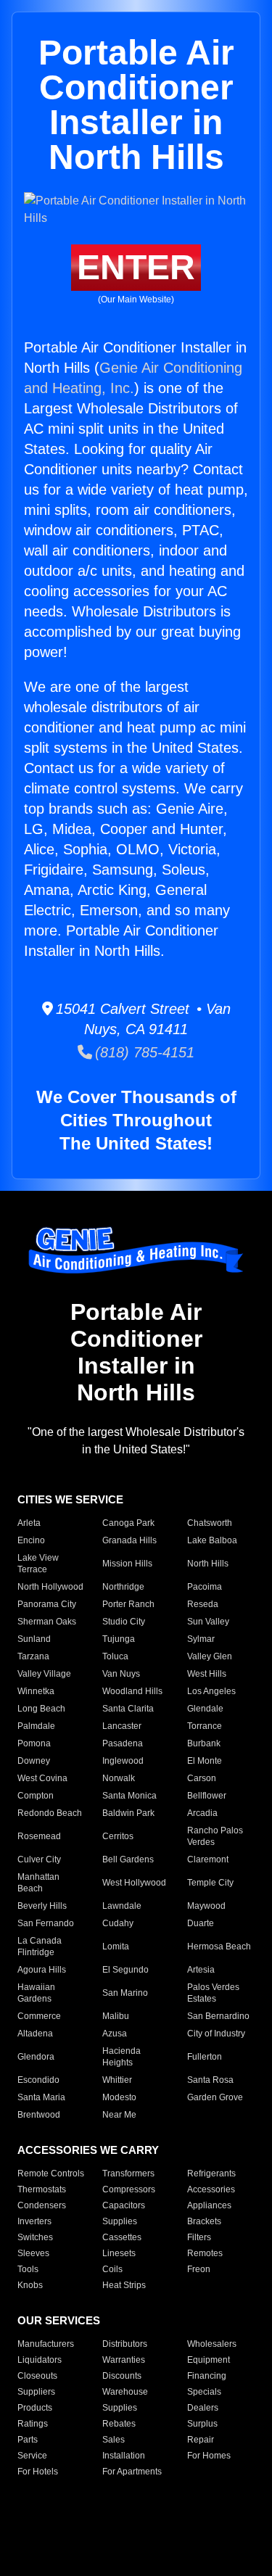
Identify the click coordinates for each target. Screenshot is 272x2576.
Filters (199, 2237)
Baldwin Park (128, 1813)
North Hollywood (50, 1587)
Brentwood (39, 2115)
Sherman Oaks (47, 1622)
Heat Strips (124, 2285)
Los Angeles (211, 1691)
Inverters (34, 2221)
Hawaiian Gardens (36, 1993)
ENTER (136, 267)
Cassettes (122, 2237)
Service (32, 2456)
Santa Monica (129, 1796)
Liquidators (40, 2360)
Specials (204, 2392)
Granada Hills (129, 1540)
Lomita (116, 1947)
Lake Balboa (212, 1540)
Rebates (119, 2424)
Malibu (116, 2016)
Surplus (202, 2424)
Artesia (201, 1970)
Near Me (119, 2115)
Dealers (203, 2408)
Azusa (115, 2034)
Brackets (204, 2221)
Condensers (42, 2205)
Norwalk (119, 1778)
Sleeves (33, 2253)
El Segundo (125, 1970)
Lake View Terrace (38, 1564)
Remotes (205, 2253)
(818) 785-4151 (143, 1052)
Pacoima (205, 1587)
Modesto (119, 2097)
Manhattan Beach (38, 1883)
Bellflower (207, 1796)
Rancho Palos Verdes (215, 1836)
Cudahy (118, 1923)
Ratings (33, 2424)
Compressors (129, 2189)
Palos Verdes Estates (213, 1993)
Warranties (124, 2360)
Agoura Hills (42, 1970)
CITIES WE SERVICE (70, 1499)
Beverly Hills (42, 1906)
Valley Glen (210, 1656)
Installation (124, 2456)
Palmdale (36, 1726)
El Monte (205, 1761)
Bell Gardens (128, 1859)
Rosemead (39, 1836)
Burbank (204, 1743)
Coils (112, 2269)
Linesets (119, 2253)
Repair (201, 2440)
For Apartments (132, 2472)
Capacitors (124, 2205)
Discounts (122, 2376)
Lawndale (122, 1906)
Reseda (203, 1604)
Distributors (125, 2344)
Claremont (208, 1859)
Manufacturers (46, 2344)
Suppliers (36, 2392)
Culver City (39, 1859)
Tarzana (33, 1656)
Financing (207, 2376)
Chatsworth (210, 1523)
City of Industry (216, 2034)
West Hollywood (134, 1883)
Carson (202, 1778)
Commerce (39, 2016)
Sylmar (201, 1639)
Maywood (206, 1906)
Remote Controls (51, 2173)
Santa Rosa (210, 2080)
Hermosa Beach (219, 1947)
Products (35, 2408)
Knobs (30, 2285)
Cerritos (118, 1836)
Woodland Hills (132, 1691)
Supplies (120, 2221)
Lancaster (122, 1726)
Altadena (35, 2034)
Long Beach (41, 1709)
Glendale (205, 1709)
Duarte (201, 1923)
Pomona (34, 1743)
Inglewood (123, 1761)
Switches (35, 2237)
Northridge (123, 1587)
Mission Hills (127, 1564)
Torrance (205, 1726)
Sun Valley (208, 1622)
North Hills (208, 1564)
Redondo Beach (50, 1813)
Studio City (124, 1622)
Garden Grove (215, 2097)
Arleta (29, 1523)
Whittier (117, 2080)
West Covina (42, 1778)
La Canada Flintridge (40, 1947)
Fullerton (205, 2057)
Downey (34, 1761)
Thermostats (42, 2189)
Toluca (115, 1656)
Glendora (36, 2057)
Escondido (38, 2080)
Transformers (128, 2173)
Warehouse (125, 2392)
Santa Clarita (128, 1709)
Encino (31, 1540)
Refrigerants (211, 2173)
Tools (28, 2269)
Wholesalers (212, 2344)
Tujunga (119, 1639)
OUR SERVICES (59, 2320)
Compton (36, 1796)
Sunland (34, 1639)
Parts (28, 2440)
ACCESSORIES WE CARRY (88, 2150)
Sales (114, 2440)
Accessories (211, 2189)
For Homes (209, 2456)
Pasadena (123, 1743)
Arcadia (202, 1813)
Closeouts (37, 2376)
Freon (199, 2269)
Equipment (209, 2360)
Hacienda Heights (121, 2057)
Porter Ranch (128, 1604)
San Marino (125, 1993)
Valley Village (44, 1674)
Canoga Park (128, 1523)
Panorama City (47, 1604)
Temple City (210, 1883)
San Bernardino (218, 2016)
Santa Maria (41, 2097)
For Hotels (38, 2472)
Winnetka (36, 1691)
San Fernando (46, 1923)
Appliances (209, 2205)
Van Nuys (121, 1674)
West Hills (207, 1674)
